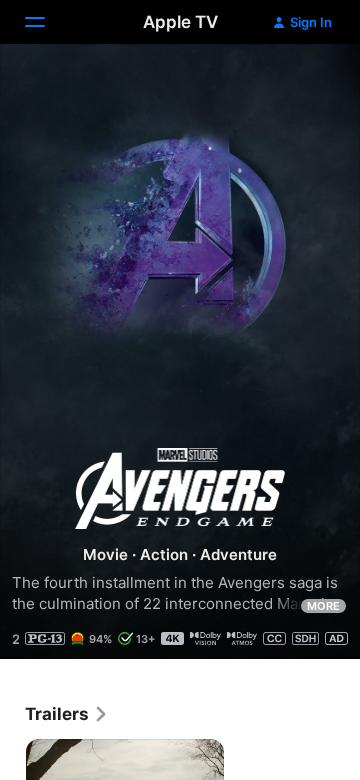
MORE (323, 606)
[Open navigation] (47, 22)
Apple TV (180, 22)
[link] (67, 714)
